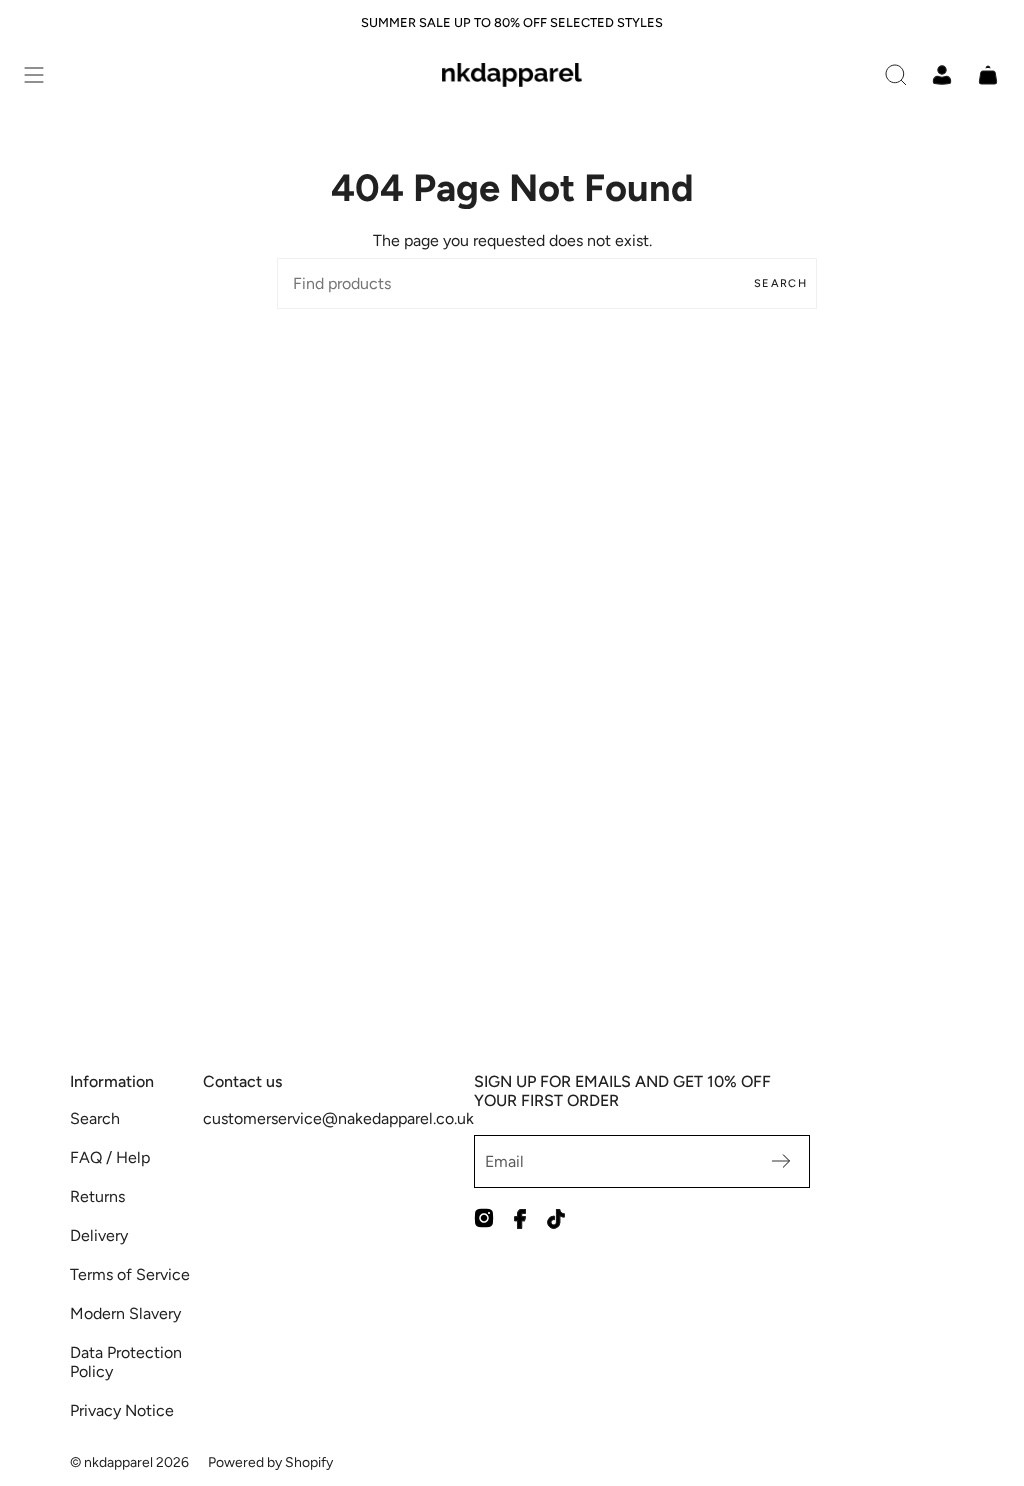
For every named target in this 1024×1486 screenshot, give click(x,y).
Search (780, 283)
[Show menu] (34, 75)
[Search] (896, 75)
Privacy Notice (122, 1410)
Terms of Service (130, 1274)
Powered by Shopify (270, 1462)
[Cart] (988, 75)
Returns (97, 1196)
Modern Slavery (125, 1313)
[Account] (942, 75)
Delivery (99, 1235)
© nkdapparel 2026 (129, 1462)
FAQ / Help (110, 1157)
